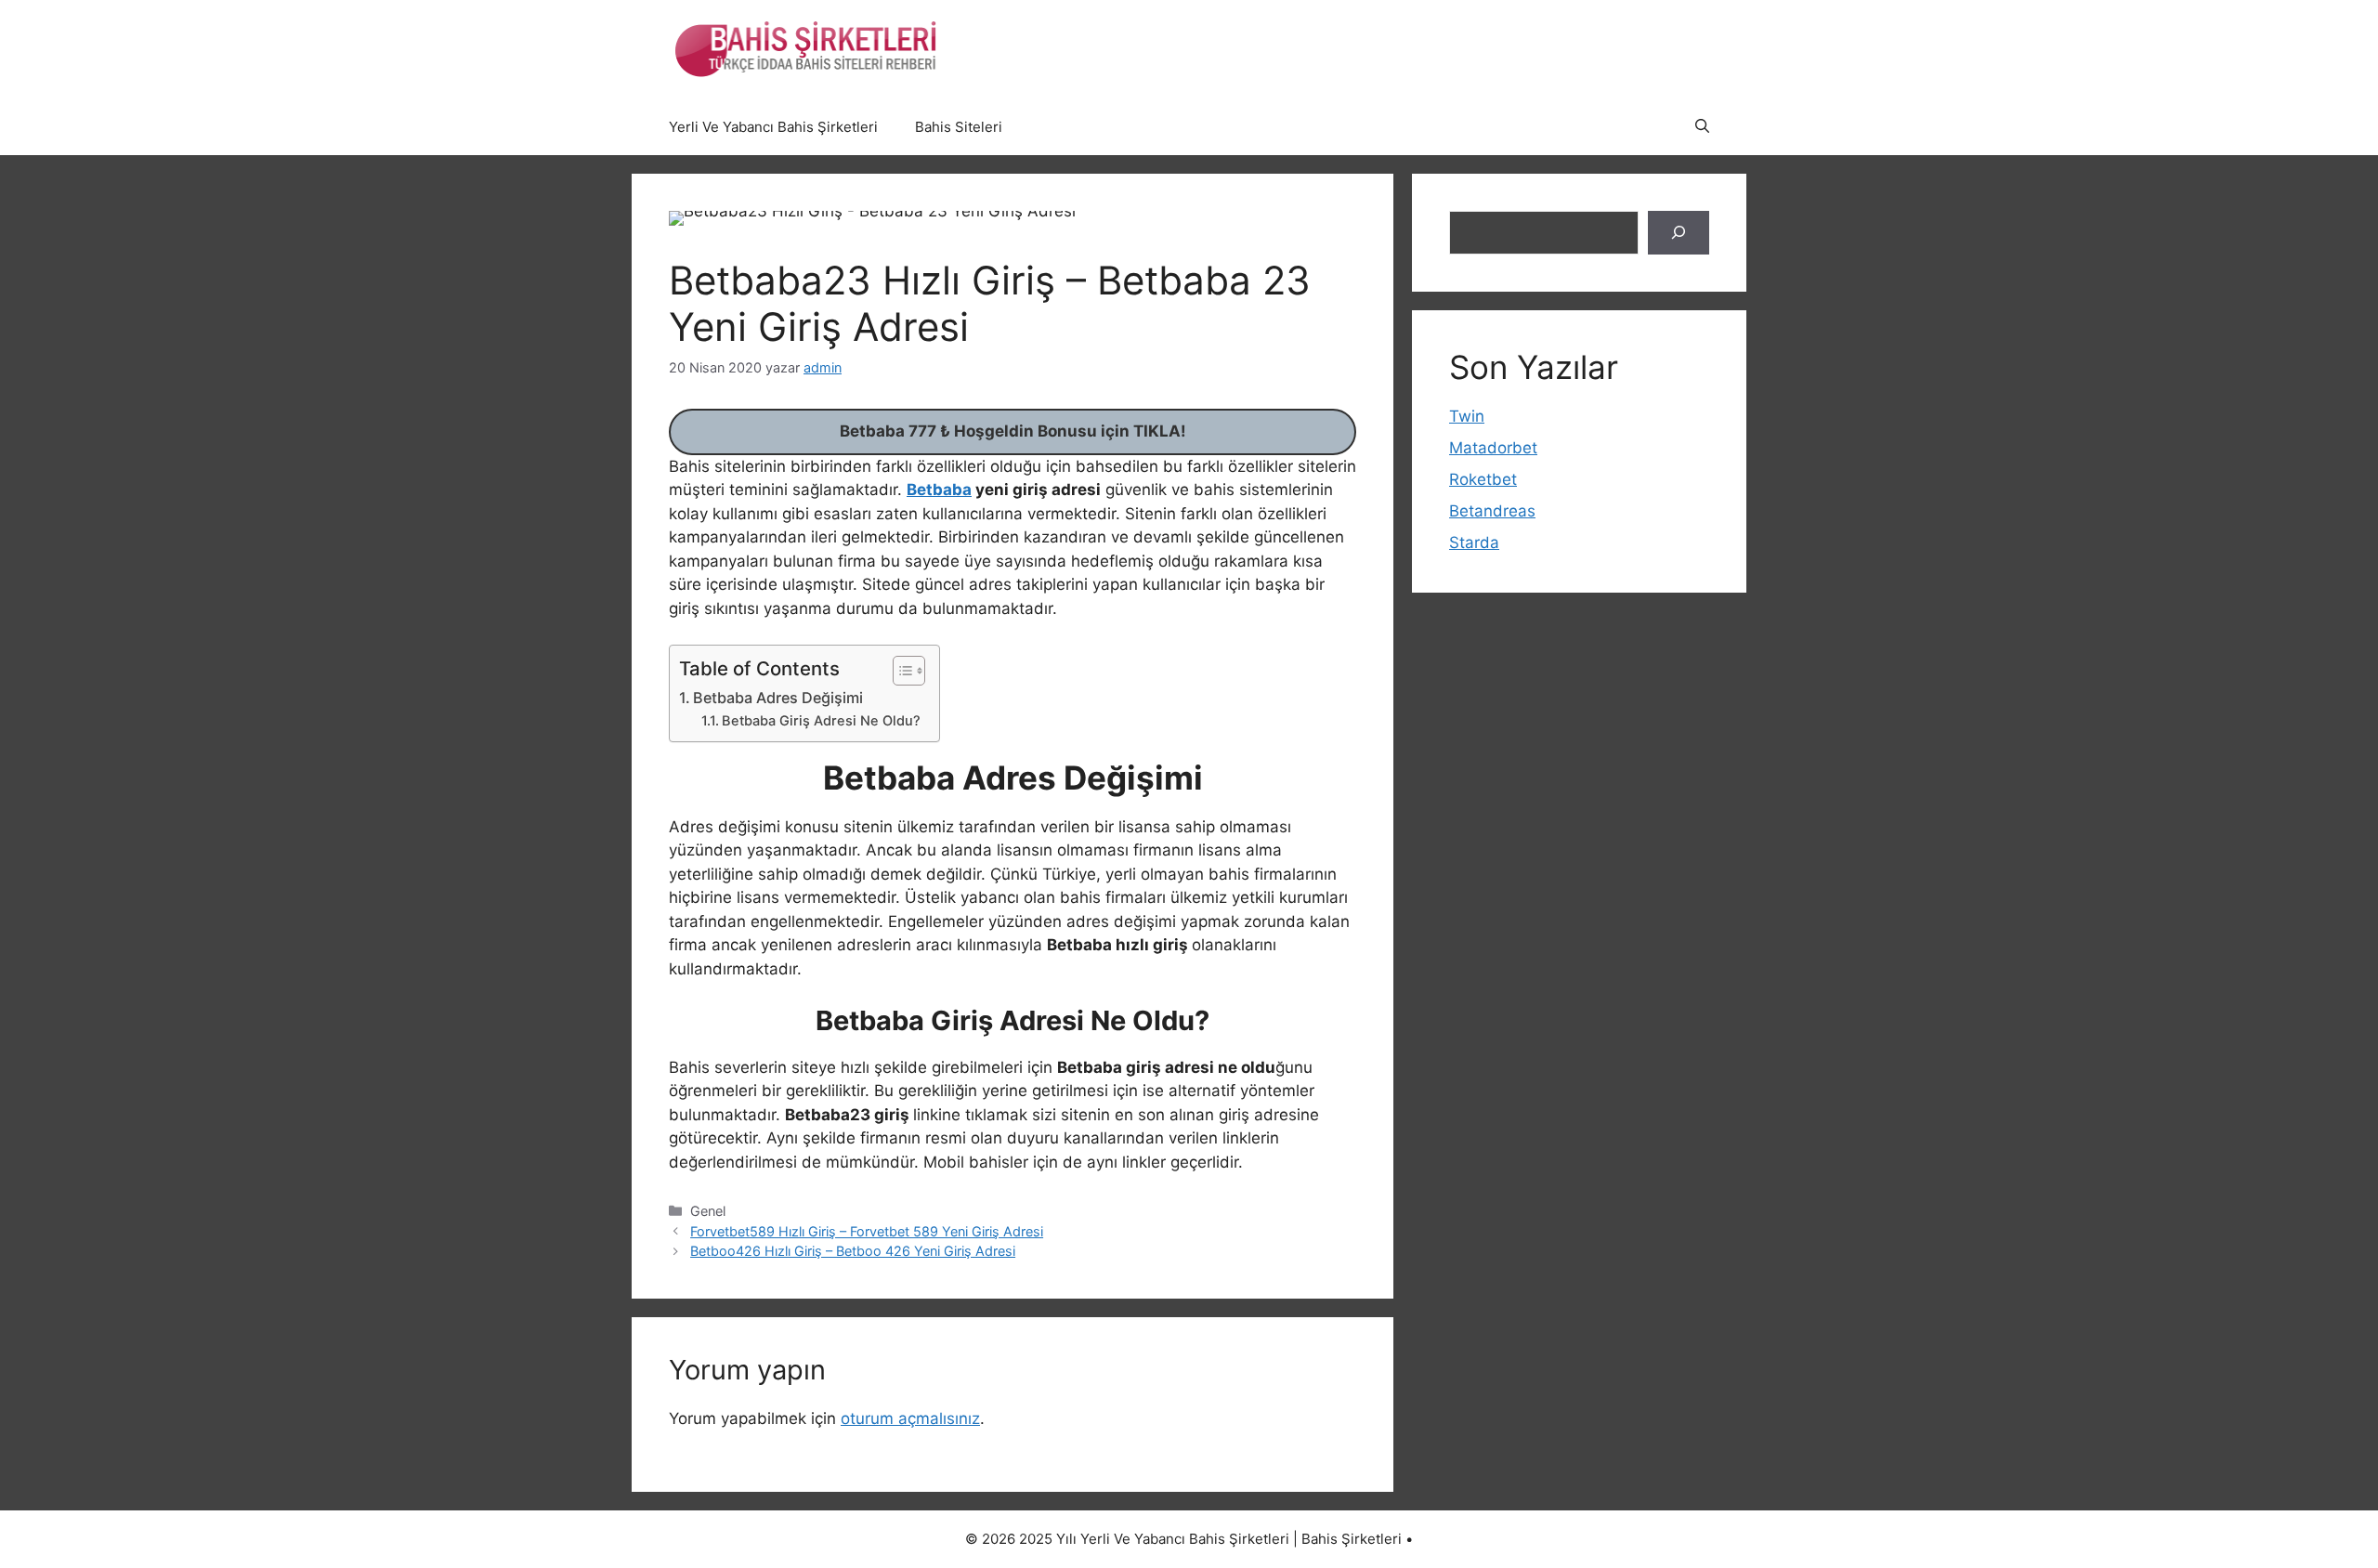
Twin (1467, 416)
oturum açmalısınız (910, 1418)
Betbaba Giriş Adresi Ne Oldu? (821, 721)
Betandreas (1492, 511)
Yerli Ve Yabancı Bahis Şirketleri (773, 127)
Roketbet (1483, 479)
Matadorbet (1493, 448)
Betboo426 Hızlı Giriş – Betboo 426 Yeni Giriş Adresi (853, 1251)
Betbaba (939, 490)
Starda (1474, 542)
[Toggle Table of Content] (900, 671)
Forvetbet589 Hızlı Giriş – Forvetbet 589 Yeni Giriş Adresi (867, 1231)
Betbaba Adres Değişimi (778, 698)
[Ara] (1679, 233)
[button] (1702, 127)
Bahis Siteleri (959, 127)
